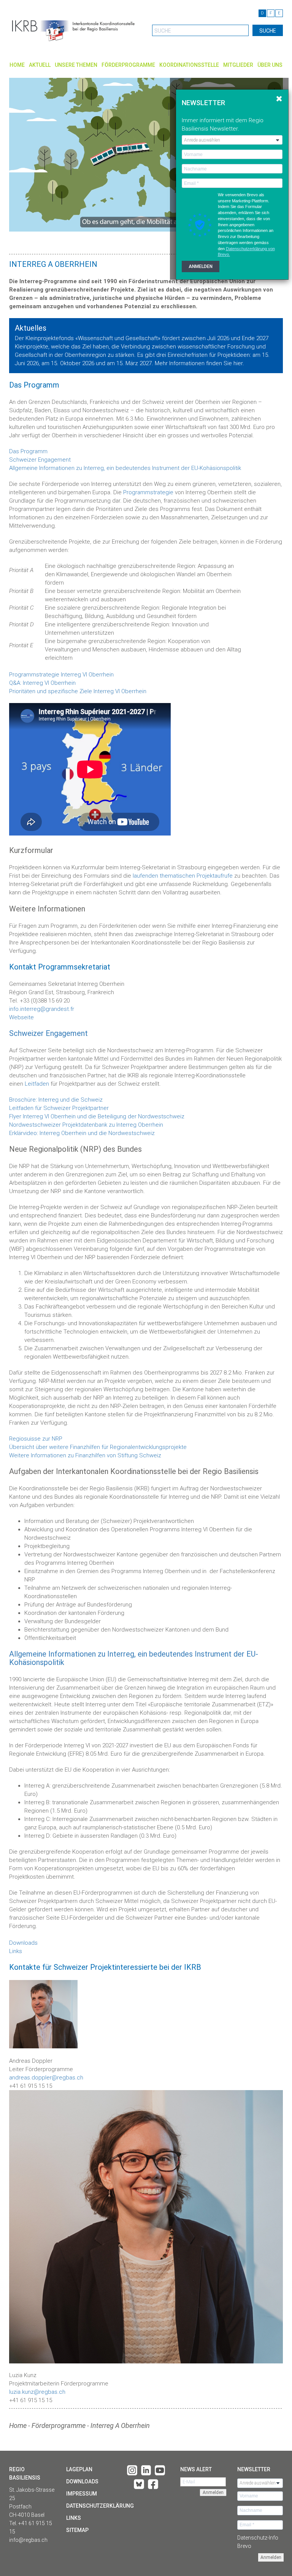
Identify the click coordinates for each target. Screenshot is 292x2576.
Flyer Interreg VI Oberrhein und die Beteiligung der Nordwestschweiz (97, 1116)
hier (238, 363)
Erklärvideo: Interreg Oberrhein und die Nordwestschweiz (82, 1133)
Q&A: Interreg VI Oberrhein (42, 683)
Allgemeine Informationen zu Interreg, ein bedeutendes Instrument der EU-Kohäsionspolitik (125, 468)
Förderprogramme (128, 65)
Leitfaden (37, 1084)
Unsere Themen (76, 65)
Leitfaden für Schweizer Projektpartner (59, 1108)
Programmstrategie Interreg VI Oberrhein (61, 675)
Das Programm (28, 451)
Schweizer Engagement (40, 460)
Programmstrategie (148, 492)
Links (16, 1951)
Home (17, 65)
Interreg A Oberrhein (120, 2425)
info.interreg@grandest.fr (42, 1009)
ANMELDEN (201, 266)
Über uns (270, 65)
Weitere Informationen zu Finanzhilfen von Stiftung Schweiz (85, 1455)
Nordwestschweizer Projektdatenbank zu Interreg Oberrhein (86, 1125)
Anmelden (271, 2557)
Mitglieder (238, 65)
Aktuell (40, 65)
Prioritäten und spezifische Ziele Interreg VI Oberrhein (78, 691)
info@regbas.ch (28, 2540)
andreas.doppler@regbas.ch (46, 2078)
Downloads (23, 1943)
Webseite (21, 1017)
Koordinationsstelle (189, 65)
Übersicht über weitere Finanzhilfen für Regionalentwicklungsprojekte (98, 1447)
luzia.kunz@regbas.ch (37, 2392)
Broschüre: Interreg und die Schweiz (56, 1100)
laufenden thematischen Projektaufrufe (183, 876)
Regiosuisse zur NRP (36, 1439)
